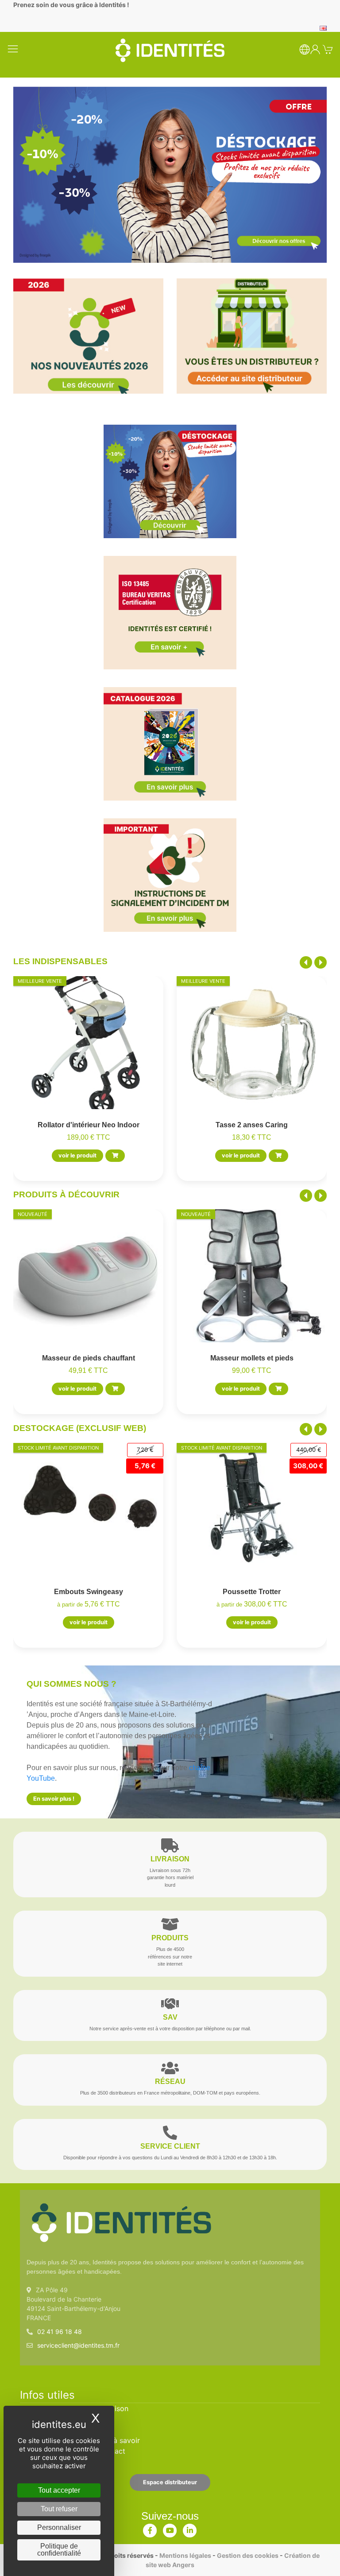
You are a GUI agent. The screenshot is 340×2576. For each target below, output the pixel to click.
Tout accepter (59, 2490)
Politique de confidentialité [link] (59, 2550)
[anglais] (323, 27)
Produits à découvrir (66, 1194)
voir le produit (77, 1155)
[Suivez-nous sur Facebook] (150, 2529)
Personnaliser (59, 2527)
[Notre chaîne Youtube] (170, 2529)
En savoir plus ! (54, 1799)
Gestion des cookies (248, 2555)
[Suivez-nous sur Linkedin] (190, 2529)
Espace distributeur (170, 2482)
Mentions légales (185, 2555)
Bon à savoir (119, 2440)
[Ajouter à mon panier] (115, 1156)
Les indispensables (60, 961)
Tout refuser (59, 2509)
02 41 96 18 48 (60, 2332)
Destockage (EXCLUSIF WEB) (80, 1428)
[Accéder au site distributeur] (252, 336)
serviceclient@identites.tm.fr (78, 2345)
